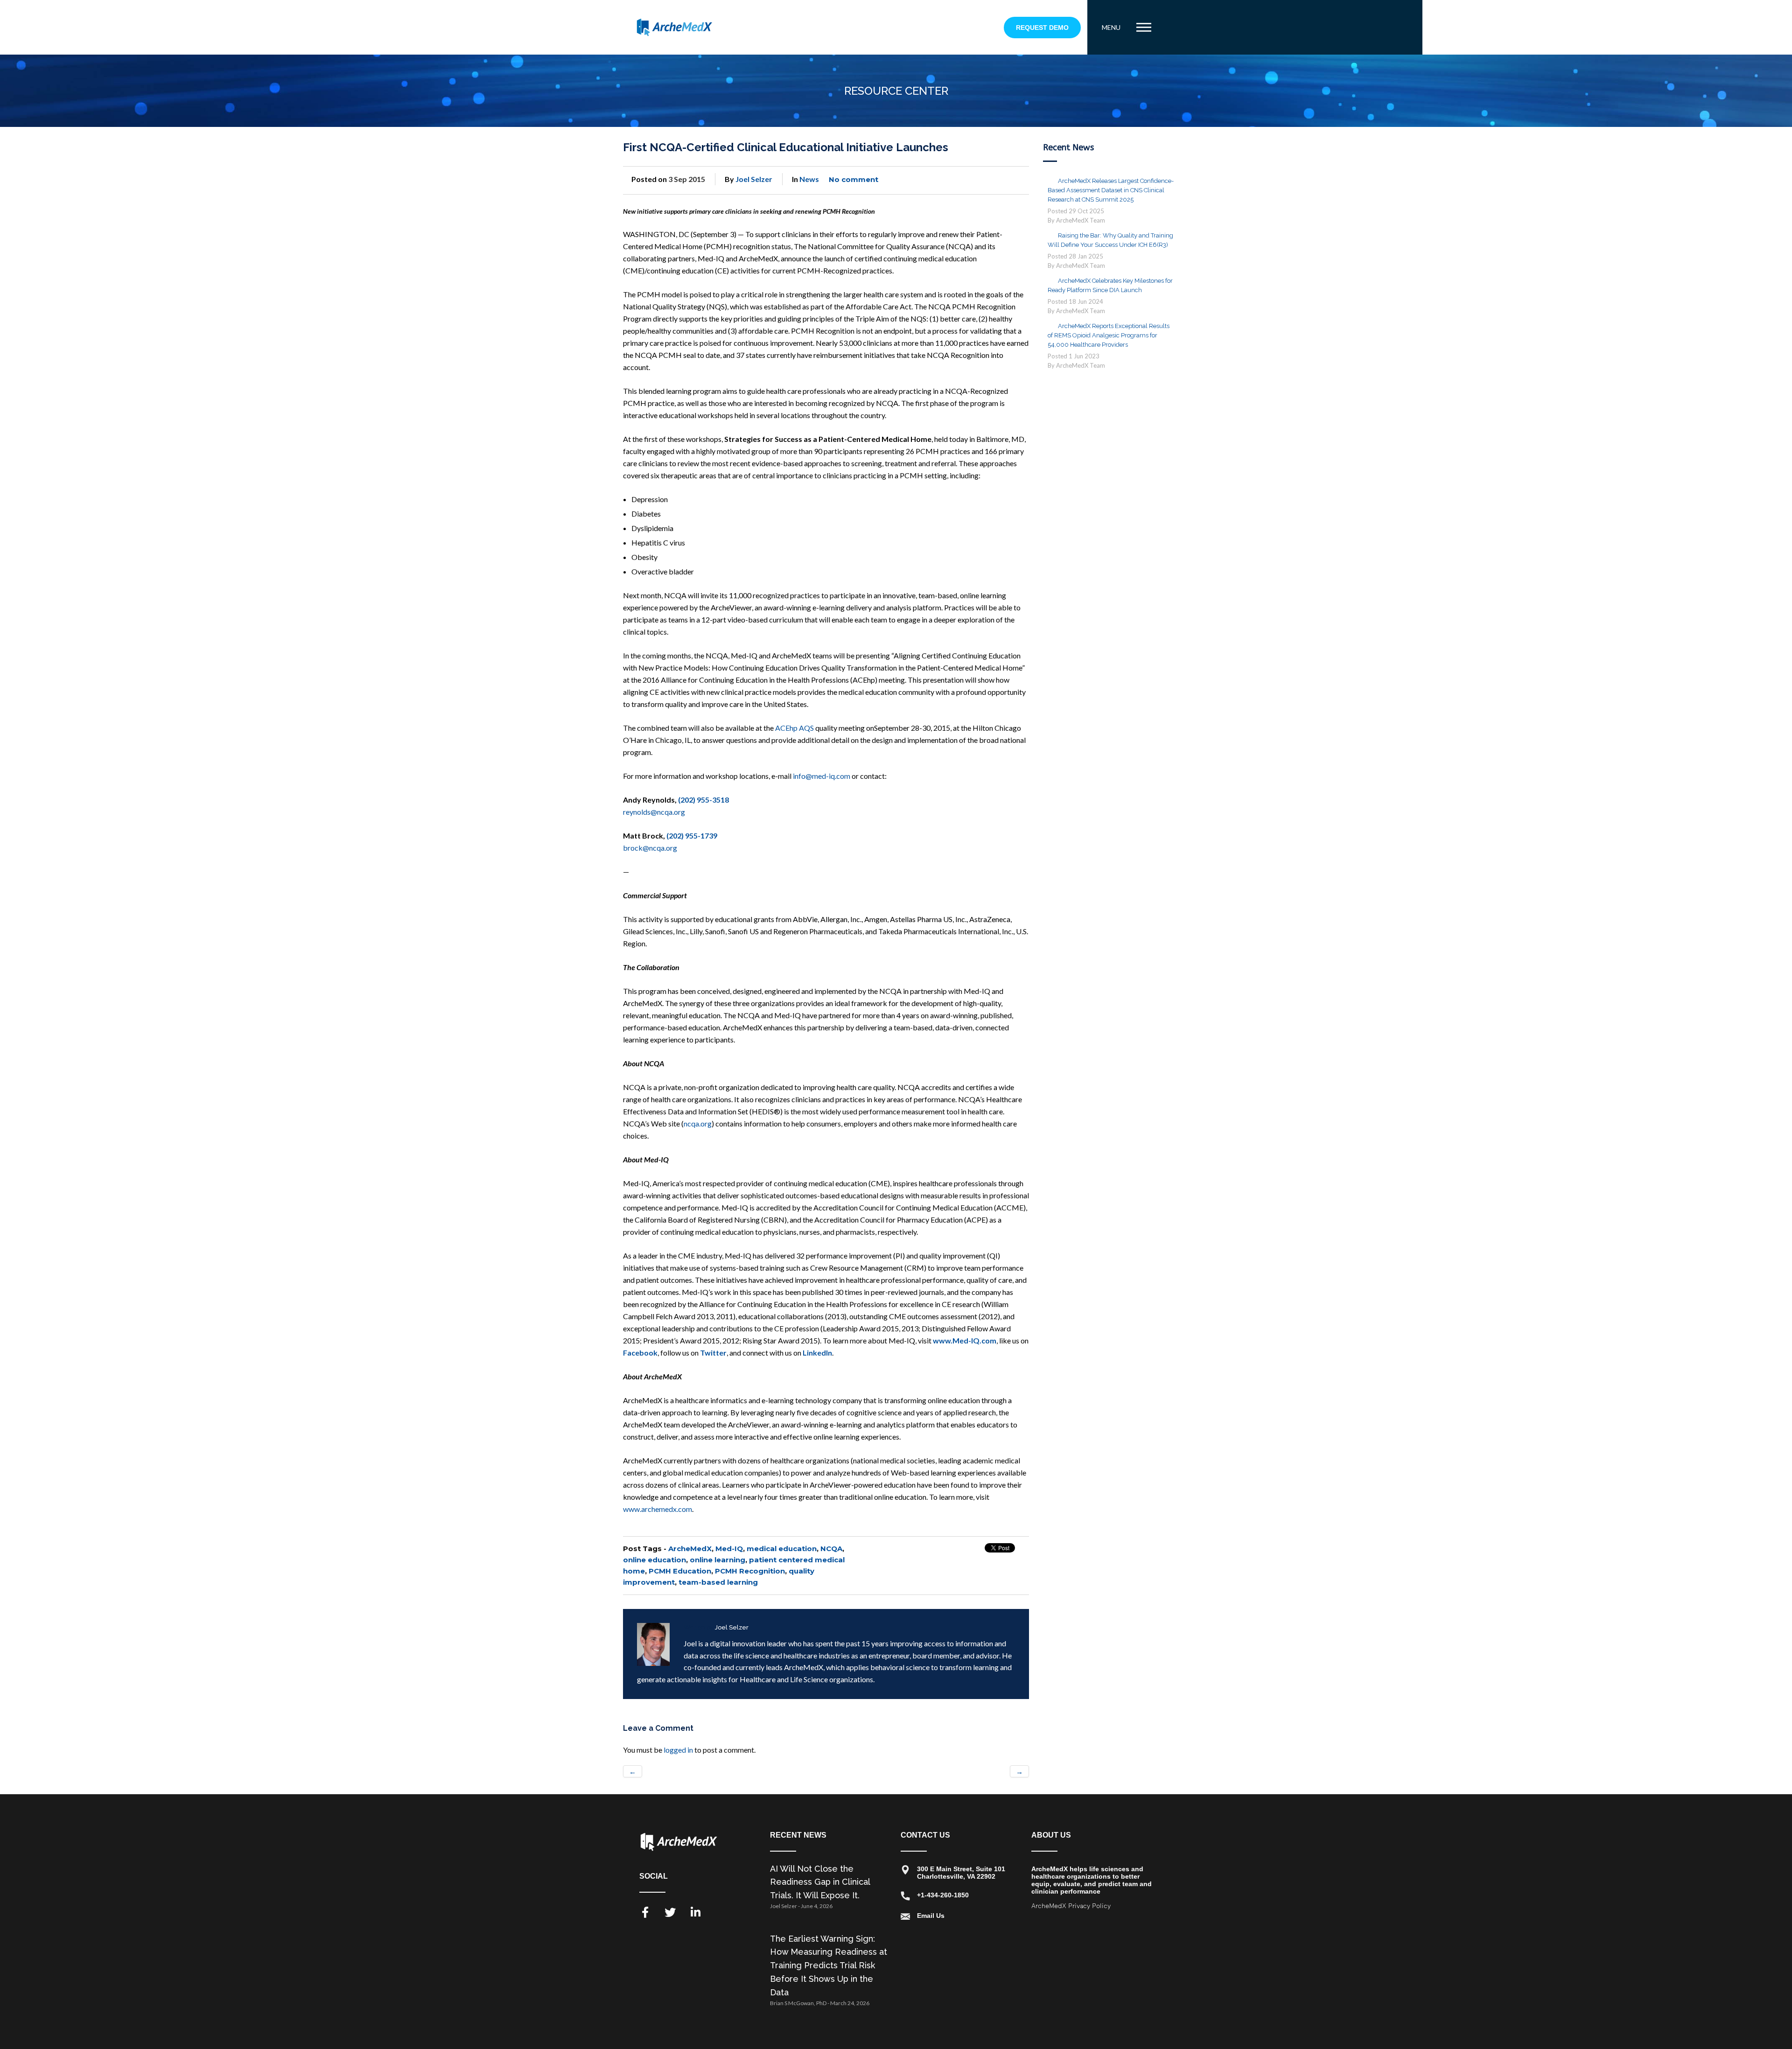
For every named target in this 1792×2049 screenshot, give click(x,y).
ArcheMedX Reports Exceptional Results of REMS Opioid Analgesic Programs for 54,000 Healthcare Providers (1109, 335)
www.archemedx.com (658, 1509)
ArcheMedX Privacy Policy (1071, 1906)
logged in (678, 1750)
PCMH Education (680, 1571)
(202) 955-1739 (692, 836)
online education (654, 1560)
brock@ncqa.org (650, 848)
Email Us (931, 1916)
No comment (854, 179)
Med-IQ (729, 1549)
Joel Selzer (754, 179)
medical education (782, 1549)
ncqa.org (698, 1123)
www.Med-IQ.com (965, 1340)
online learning (717, 1560)
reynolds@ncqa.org (654, 812)
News (809, 179)
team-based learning (718, 1582)
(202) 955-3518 (703, 800)
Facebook (640, 1353)
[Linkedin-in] (695, 1912)
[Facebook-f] (645, 1912)
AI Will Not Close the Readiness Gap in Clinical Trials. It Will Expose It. (820, 1882)
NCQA (831, 1549)
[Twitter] (670, 1912)
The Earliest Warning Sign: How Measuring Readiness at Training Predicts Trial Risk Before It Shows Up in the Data (829, 1965)
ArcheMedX (690, 1549)
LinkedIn (817, 1353)
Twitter (713, 1353)
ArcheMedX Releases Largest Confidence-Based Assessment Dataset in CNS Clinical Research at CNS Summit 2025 (1111, 190)
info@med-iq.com (822, 776)
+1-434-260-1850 (943, 1895)
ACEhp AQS (794, 728)
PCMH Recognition (750, 1571)
